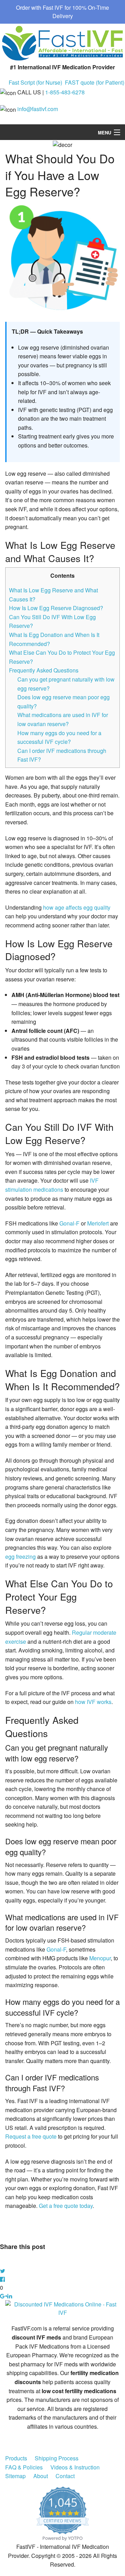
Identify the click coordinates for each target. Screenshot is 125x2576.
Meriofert (98, 1223)
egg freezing (20, 1557)
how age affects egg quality (77, 907)
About (41, 2476)
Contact (65, 2476)
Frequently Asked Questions (44, 670)
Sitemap (15, 2476)
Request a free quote (31, 2136)
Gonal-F (69, 1223)
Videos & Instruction (75, 2467)
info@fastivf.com (38, 109)
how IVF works (93, 1702)
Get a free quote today (66, 2206)
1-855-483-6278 (65, 92)
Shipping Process (57, 2458)
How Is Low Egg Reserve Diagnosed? (56, 608)
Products (16, 2458)
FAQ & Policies (24, 2467)
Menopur (100, 1958)
